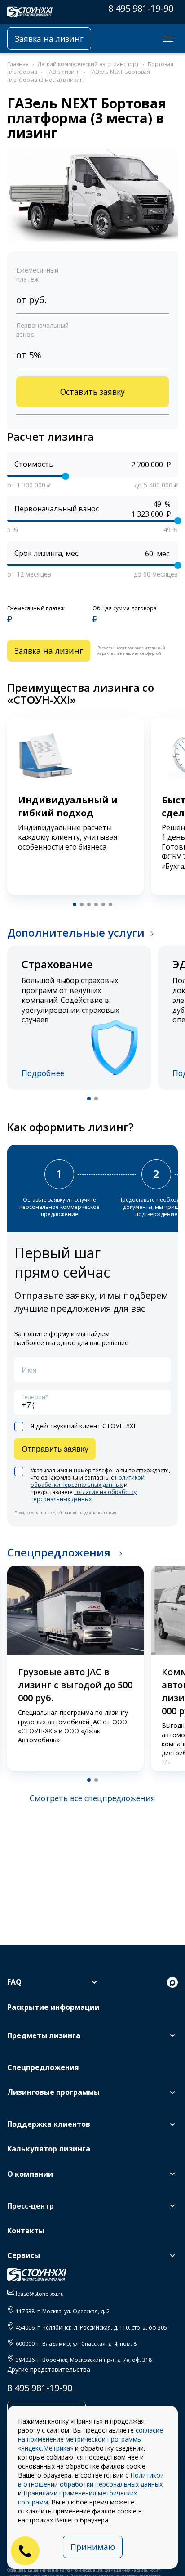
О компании (30, 2174)
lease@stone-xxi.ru (40, 2294)
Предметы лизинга (44, 2035)
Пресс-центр (31, 2206)
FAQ (14, 1982)
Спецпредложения (60, 1552)
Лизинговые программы (53, 2092)
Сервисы (24, 2255)
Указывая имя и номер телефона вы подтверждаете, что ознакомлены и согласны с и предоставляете (100, 1485)
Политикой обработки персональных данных (88, 1481)
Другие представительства (49, 2369)
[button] (75, 904)
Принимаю (93, 2547)
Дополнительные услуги (76, 932)
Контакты (26, 2231)
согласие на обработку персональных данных (84, 1496)
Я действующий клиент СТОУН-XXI (83, 1426)
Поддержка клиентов (49, 2124)
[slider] (66, 476)
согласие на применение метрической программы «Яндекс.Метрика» (90, 2439)
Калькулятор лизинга (49, 2149)
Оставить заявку (92, 392)
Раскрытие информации (53, 2007)
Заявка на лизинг (49, 39)
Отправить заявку (55, 1449)
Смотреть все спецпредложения (92, 1798)
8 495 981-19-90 (141, 8)
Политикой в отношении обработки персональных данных (91, 2480)
